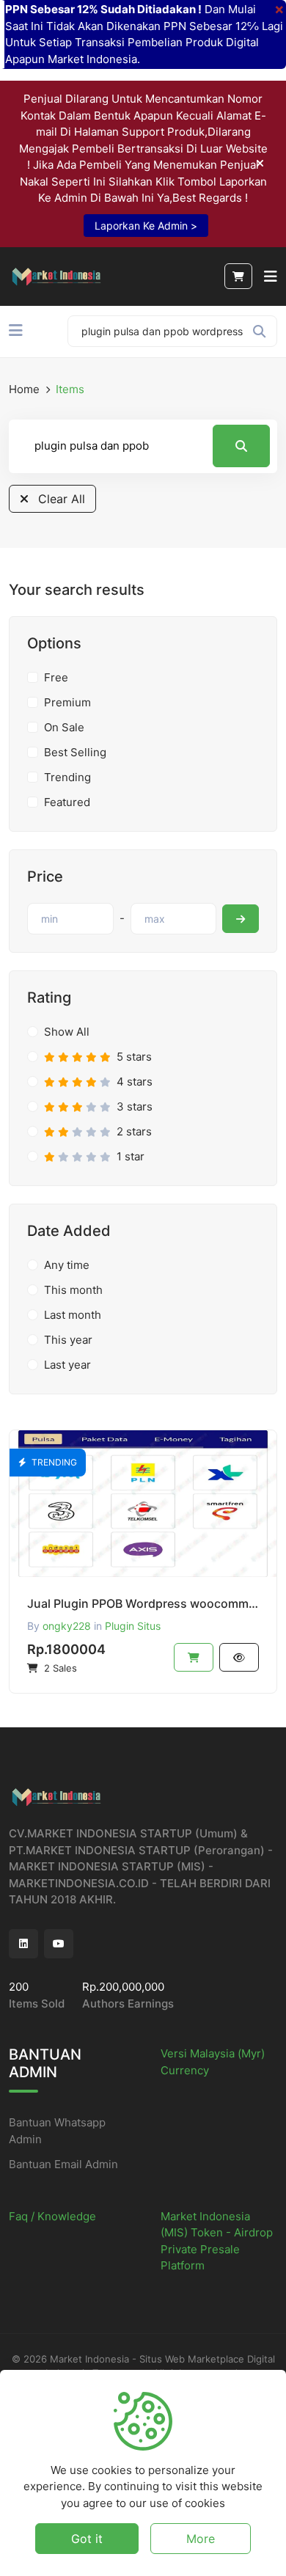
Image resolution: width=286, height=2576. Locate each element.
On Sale (64, 727)
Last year (67, 1365)
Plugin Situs (133, 1626)
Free (56, 677)
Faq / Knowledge (52, 2216)
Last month (73, 1315)
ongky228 (67, 1626)
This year (68, 1340)
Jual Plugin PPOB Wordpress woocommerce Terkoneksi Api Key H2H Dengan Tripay (143, 1603)
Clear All (60, 499)
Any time (67, 1265)
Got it (87, 2539)
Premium (67, 702)
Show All (67, 1032)
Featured (67, 802)
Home (24, 389)
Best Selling (75, 752)
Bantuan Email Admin (63, 2164)
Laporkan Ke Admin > (146, 226)
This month (73, 1290)
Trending (67, 777)
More (201, 2539)
